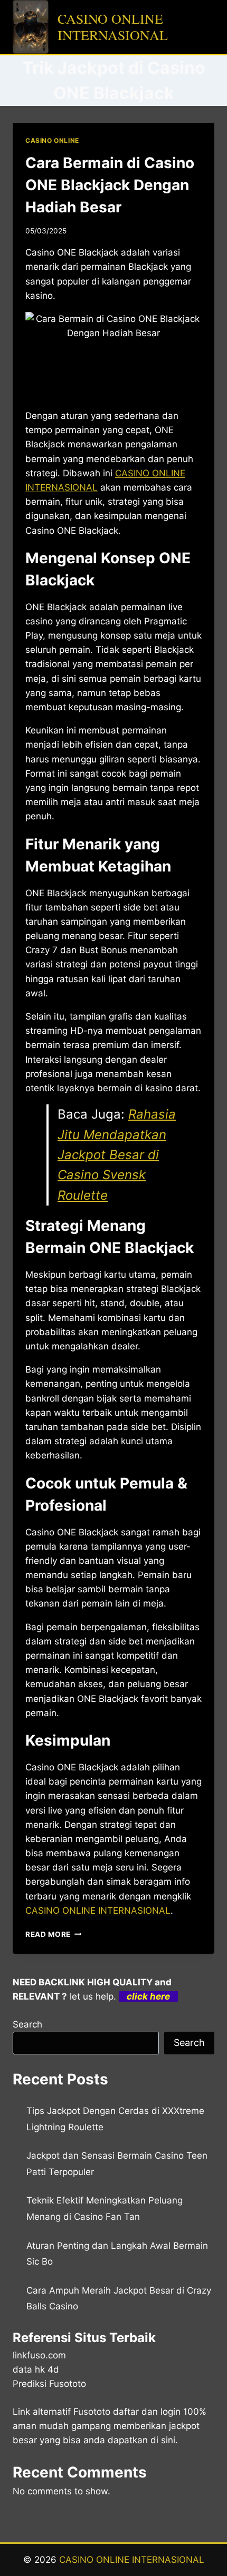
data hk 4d (36, 2369)
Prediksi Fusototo (49, 2384)
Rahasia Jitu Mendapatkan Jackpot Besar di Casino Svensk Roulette (117, 1155)
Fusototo (92, 2412)
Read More (54, 1934)
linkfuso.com (39, 2355)
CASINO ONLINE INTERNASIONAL (98, 1911)
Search (27, 2024)
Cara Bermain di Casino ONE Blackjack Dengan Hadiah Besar (110, 185)
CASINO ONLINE (52, 140)
